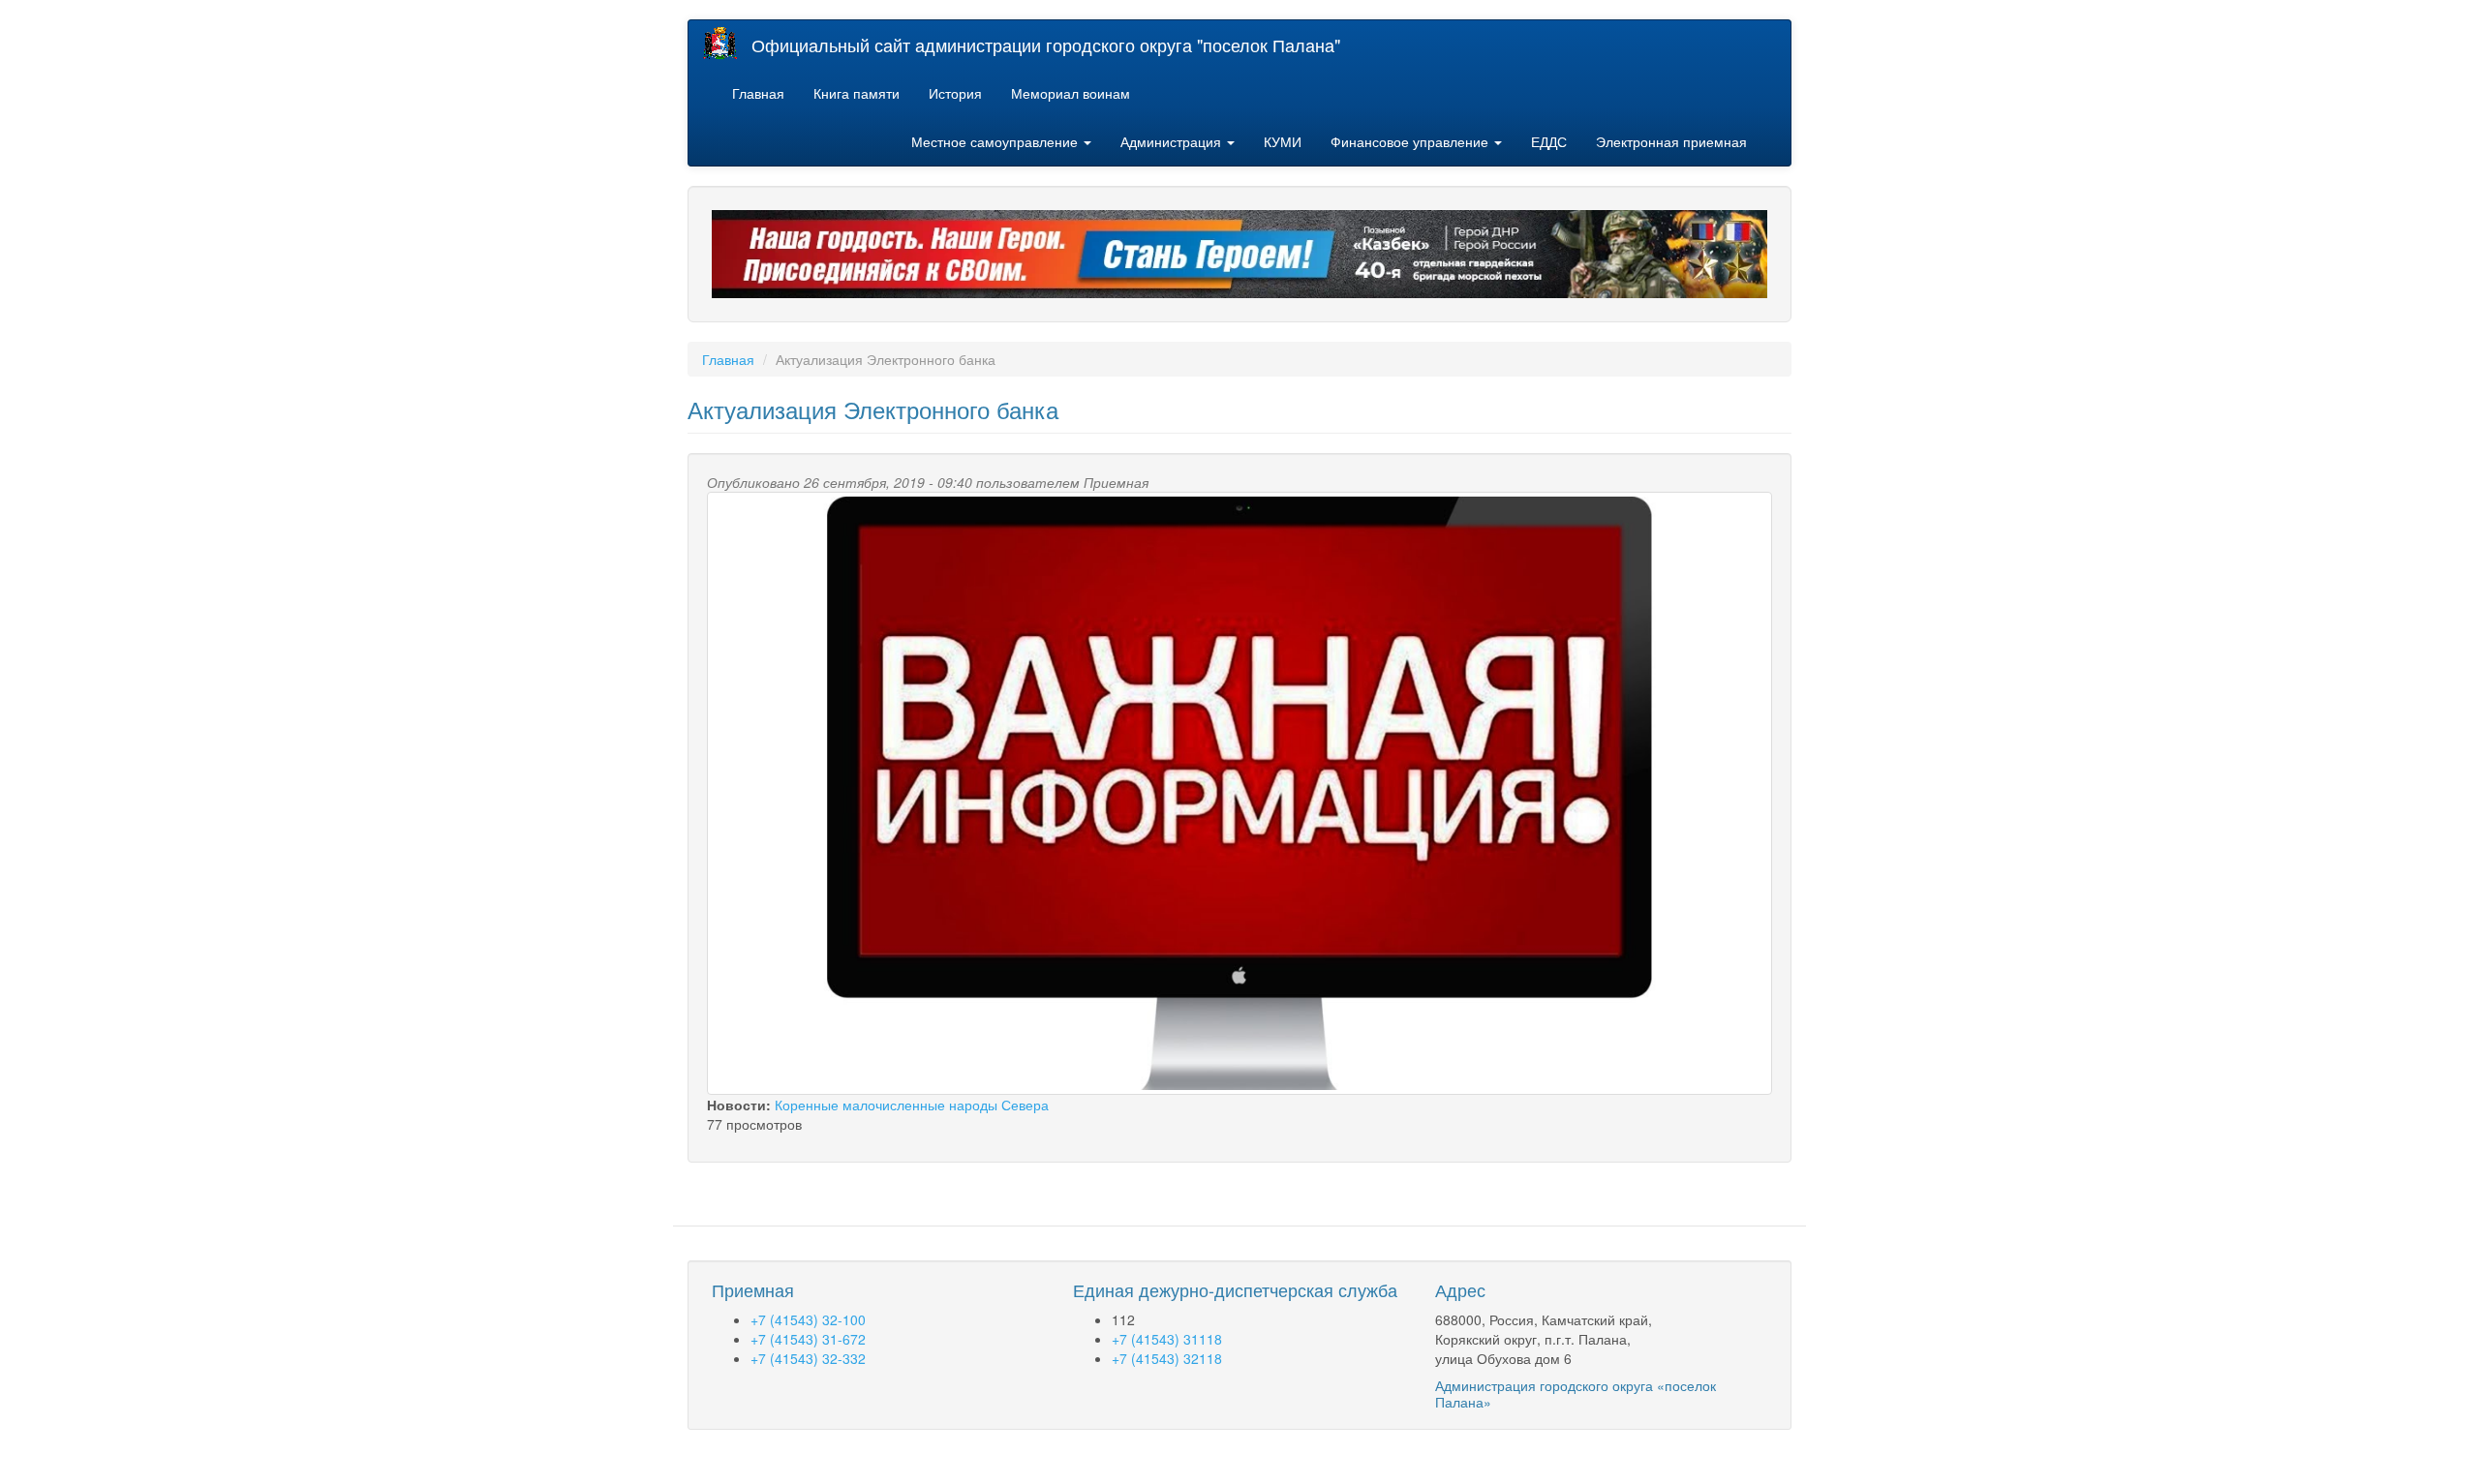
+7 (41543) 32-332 (808, 1358)
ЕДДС (1549, 141)
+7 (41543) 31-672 (808, 1339)
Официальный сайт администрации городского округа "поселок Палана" (1046, 45)
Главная (758, 93)
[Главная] (727, 43)
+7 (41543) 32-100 (808, 1319)
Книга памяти (857, 93)
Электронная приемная (1671, 141)
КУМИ (1283, 141)
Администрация (1173, 141)
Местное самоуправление (996, 141)
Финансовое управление (1411, 141)
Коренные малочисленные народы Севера (912, 1105)
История (955, 93)
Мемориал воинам (1071, 93)
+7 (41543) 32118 (1167, 1358)
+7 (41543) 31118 (1167, 1339)
